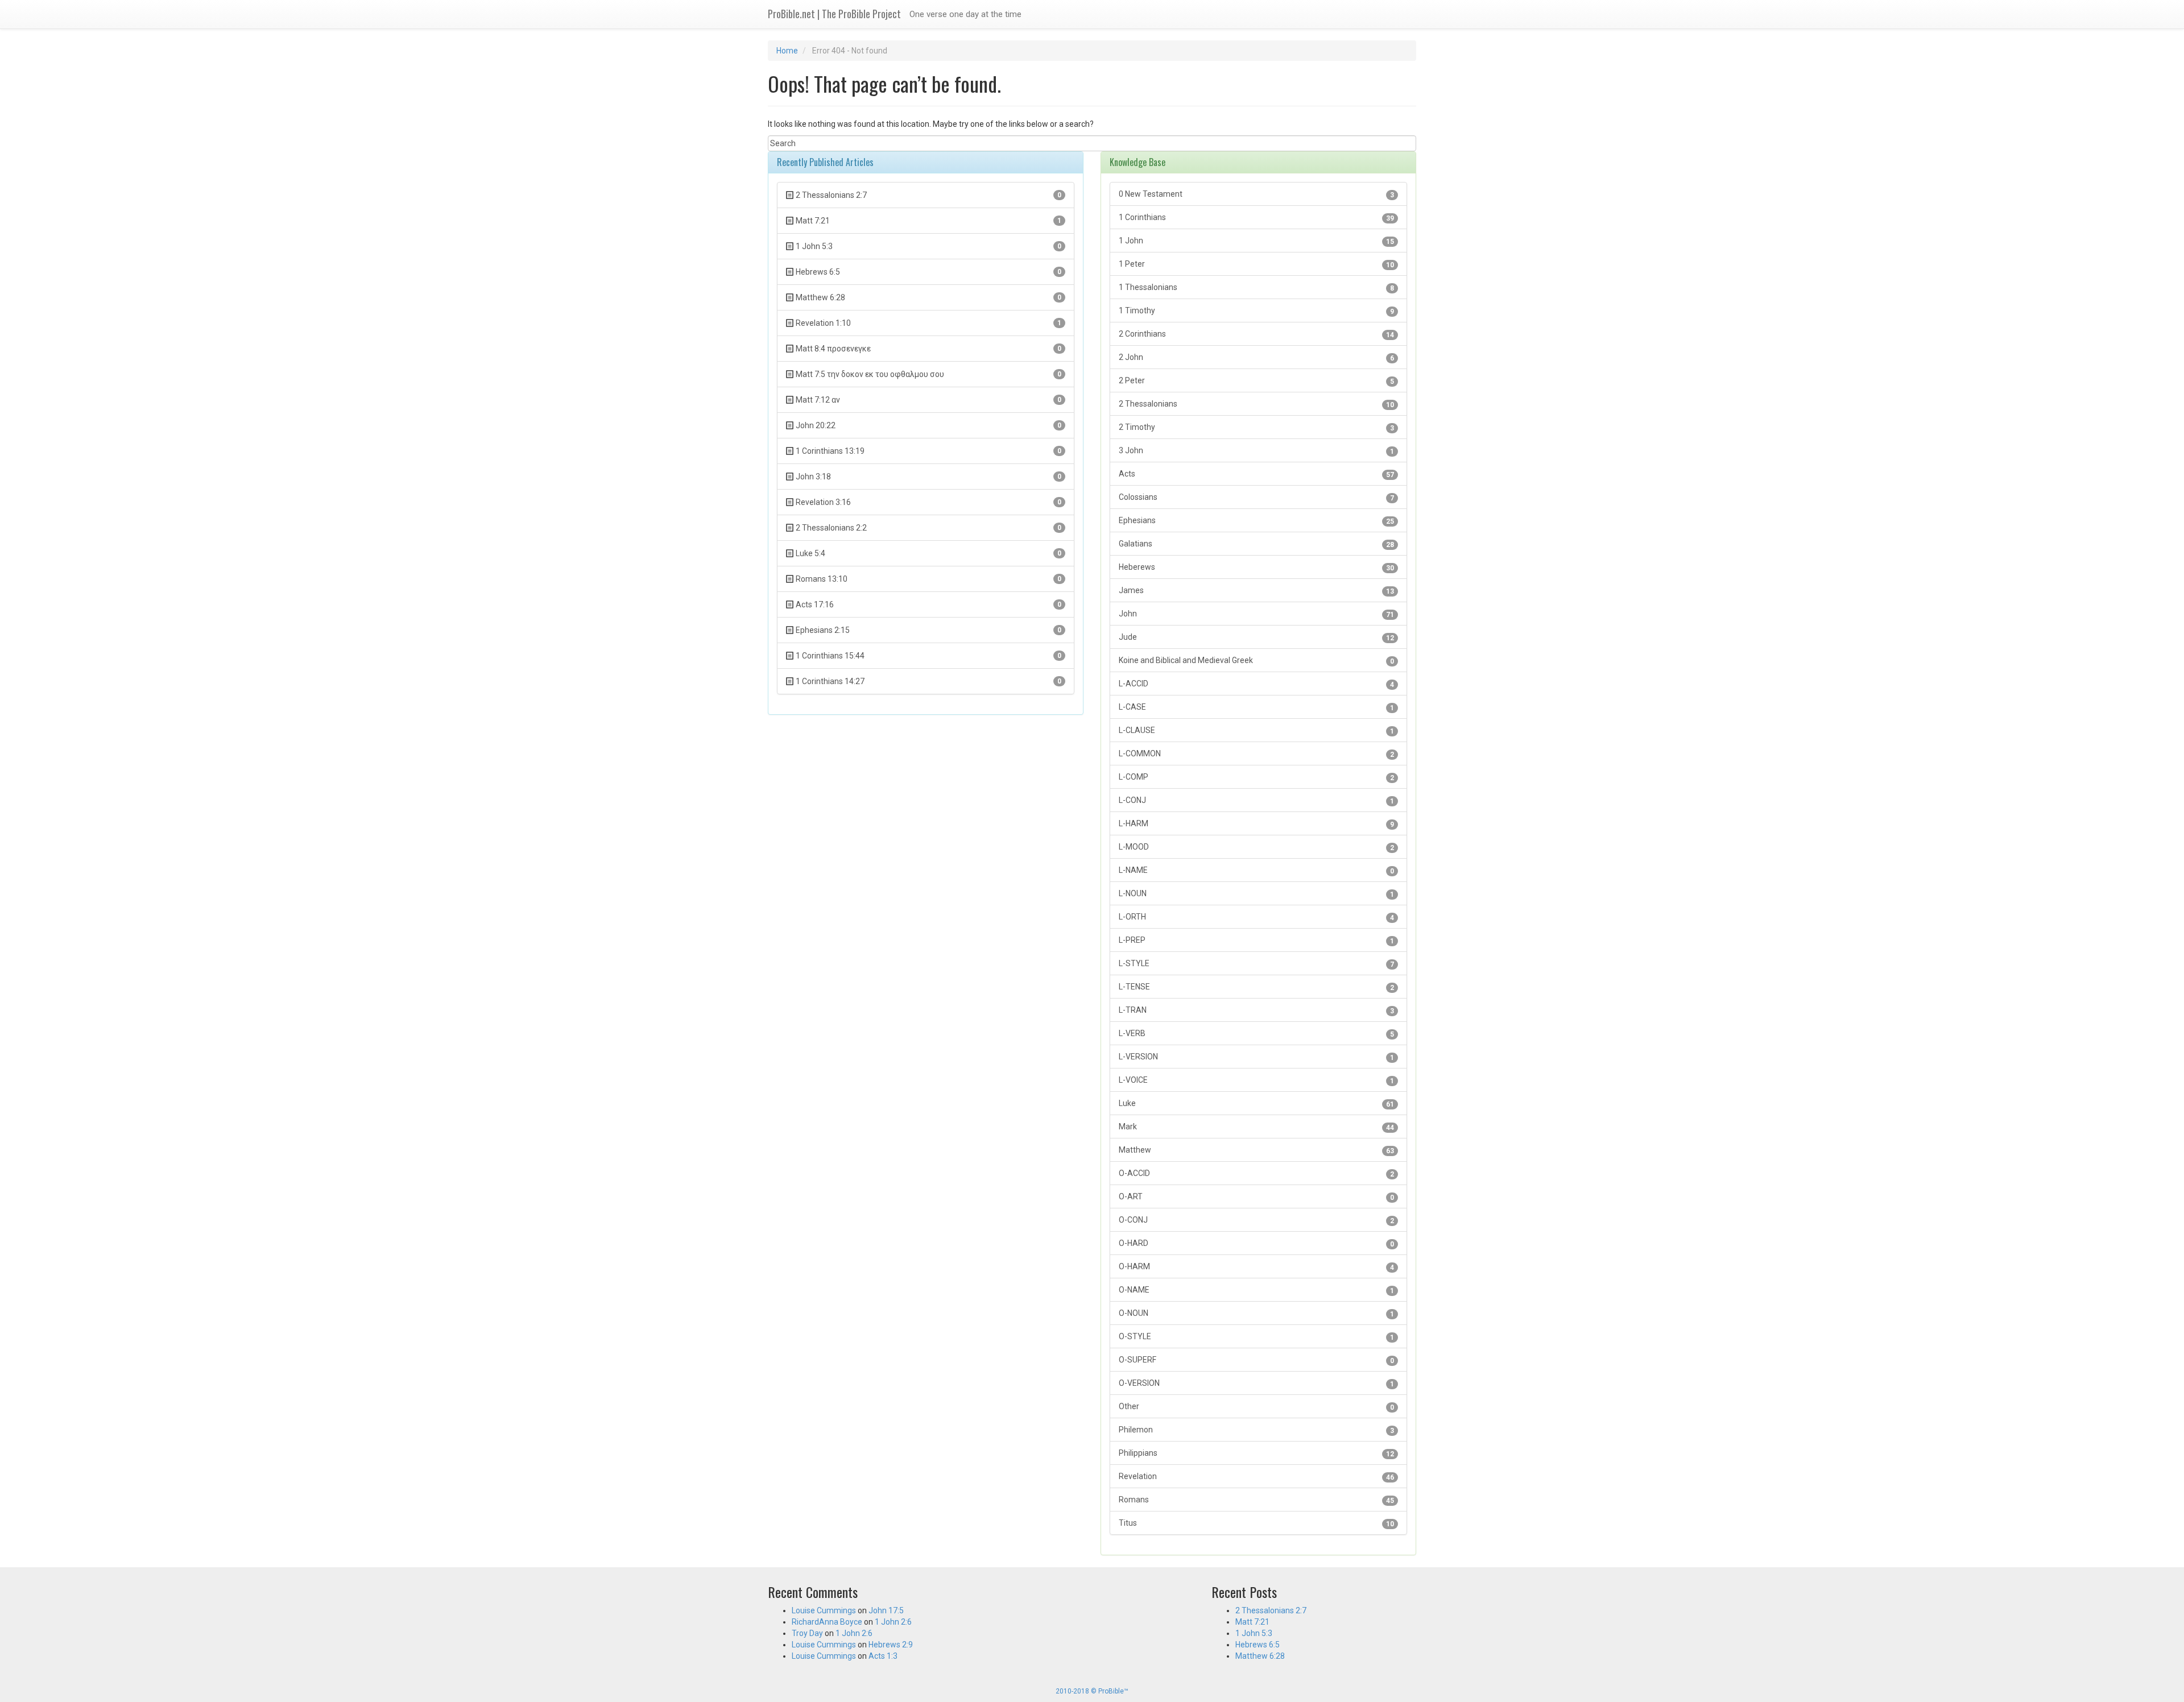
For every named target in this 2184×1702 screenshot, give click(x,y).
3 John (1256, 451)
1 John (1256, 241)
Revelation (1256, 1477)
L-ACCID (1256, 684)
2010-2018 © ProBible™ (1092, 1691)
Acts (1256, 474)
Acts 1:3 (883, 1656)
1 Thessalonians (1256, 287)
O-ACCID (1256, 1173)
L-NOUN (1256, 894)
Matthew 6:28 (1260, 1656)
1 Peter (1256, 264)
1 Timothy (1256, 311)
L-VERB (1256, 1034)
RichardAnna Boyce (827, 1622)
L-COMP (1256, 777)
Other (1256, 1407)
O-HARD (1256, 1243)
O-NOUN (1256, 1313)
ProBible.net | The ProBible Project (834, 14)
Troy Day (807, 1633)
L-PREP (1256, 940)
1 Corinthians (1256, 218)
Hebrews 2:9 (891, 1645)
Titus (1256, 1523)
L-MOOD (1256, 847)
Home (787, 51)
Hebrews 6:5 (1258, 1645)
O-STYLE (1256, 1337)
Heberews (1256, 567)
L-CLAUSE (1256, 730)
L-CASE (1256, 707)
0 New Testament (1256, 194)
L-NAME (1256, 870)
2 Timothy (1256, 427)
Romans (1256, 1500)
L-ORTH (1256, 917)
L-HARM (1256, 824)
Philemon (1256, 1430)
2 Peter (1256, 381)
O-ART (1256, 1197)
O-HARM (1256, 1267)
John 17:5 (886, 1610)
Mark (1256, 1127)
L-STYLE (1256, 964)
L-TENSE (1256, 987)
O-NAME (1256, 1290)
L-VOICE (1256, 1080)
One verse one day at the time (965, 14)
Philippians (1256, 1453)
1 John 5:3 (1254, 1633)
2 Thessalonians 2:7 (1271, 1610)
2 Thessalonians (1256, 404)
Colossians (1256, 497)
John (1256, 614)
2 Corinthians (1256, 334)
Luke (1256, 1103)
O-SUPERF (1256, 1360)
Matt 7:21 (1252, 1622)
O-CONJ (1256, 1220)
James (1256, 591)
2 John (1256, 357)
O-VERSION (1256, 1383)
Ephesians (1256, 521)
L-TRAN (1256, 1010)
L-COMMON (1256, 754)
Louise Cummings (824, 1610)
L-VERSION (1256, 1057)
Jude (1256, 637)
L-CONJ (1256, 800)
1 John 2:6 (893, 1622)
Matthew (1256, 1150)
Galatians (1256, 544)
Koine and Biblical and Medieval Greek (1256, 660)
